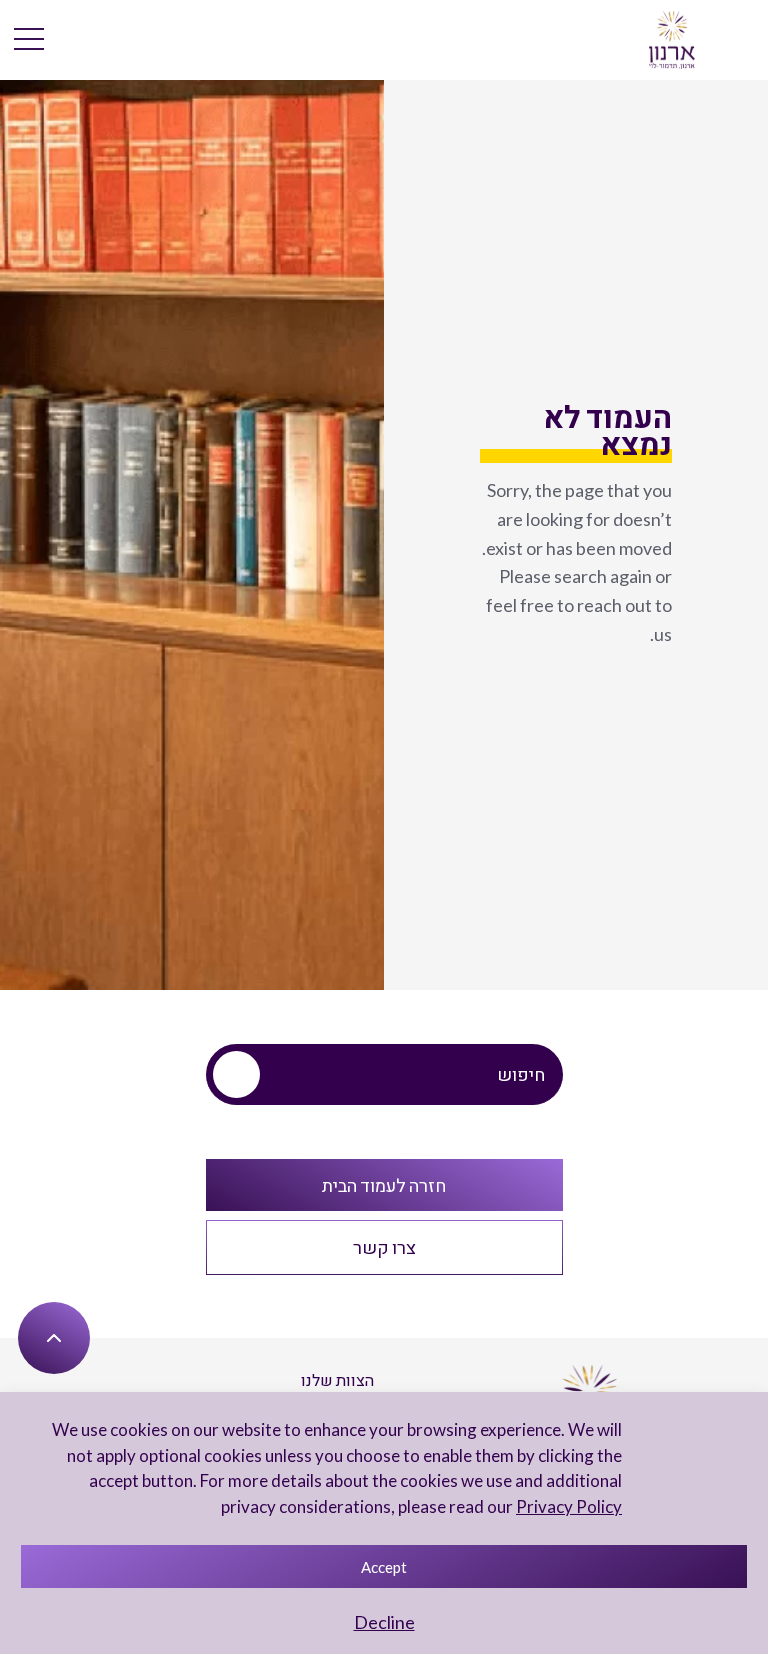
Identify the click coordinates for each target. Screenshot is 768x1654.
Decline (384, 1622)
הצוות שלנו (337, 1379)
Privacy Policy (569, 1506)
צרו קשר (384, 1247)
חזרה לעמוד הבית (384, 1185)
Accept (384, 1567)
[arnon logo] (672, 38)
